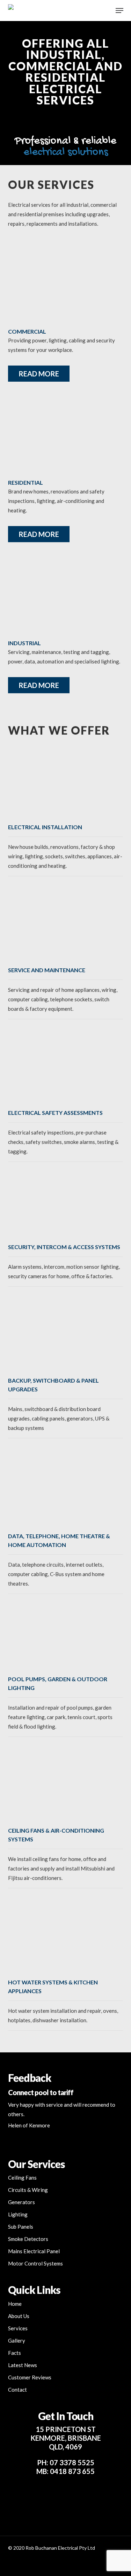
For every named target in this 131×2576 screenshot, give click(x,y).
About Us (19, 2316)
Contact (17, 2390)
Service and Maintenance (47, 970)
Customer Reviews (30, 2377)
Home (15, 2304)
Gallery (17, 2340)
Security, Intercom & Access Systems (64, 1247)
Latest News (23, 2365)
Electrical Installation (45, 827)
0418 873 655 (72, 2471)
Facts (14, 2353)
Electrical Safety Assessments (55, 1113)
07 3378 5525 (72, 2462)
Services (18, 2328)
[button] (119, 11)
